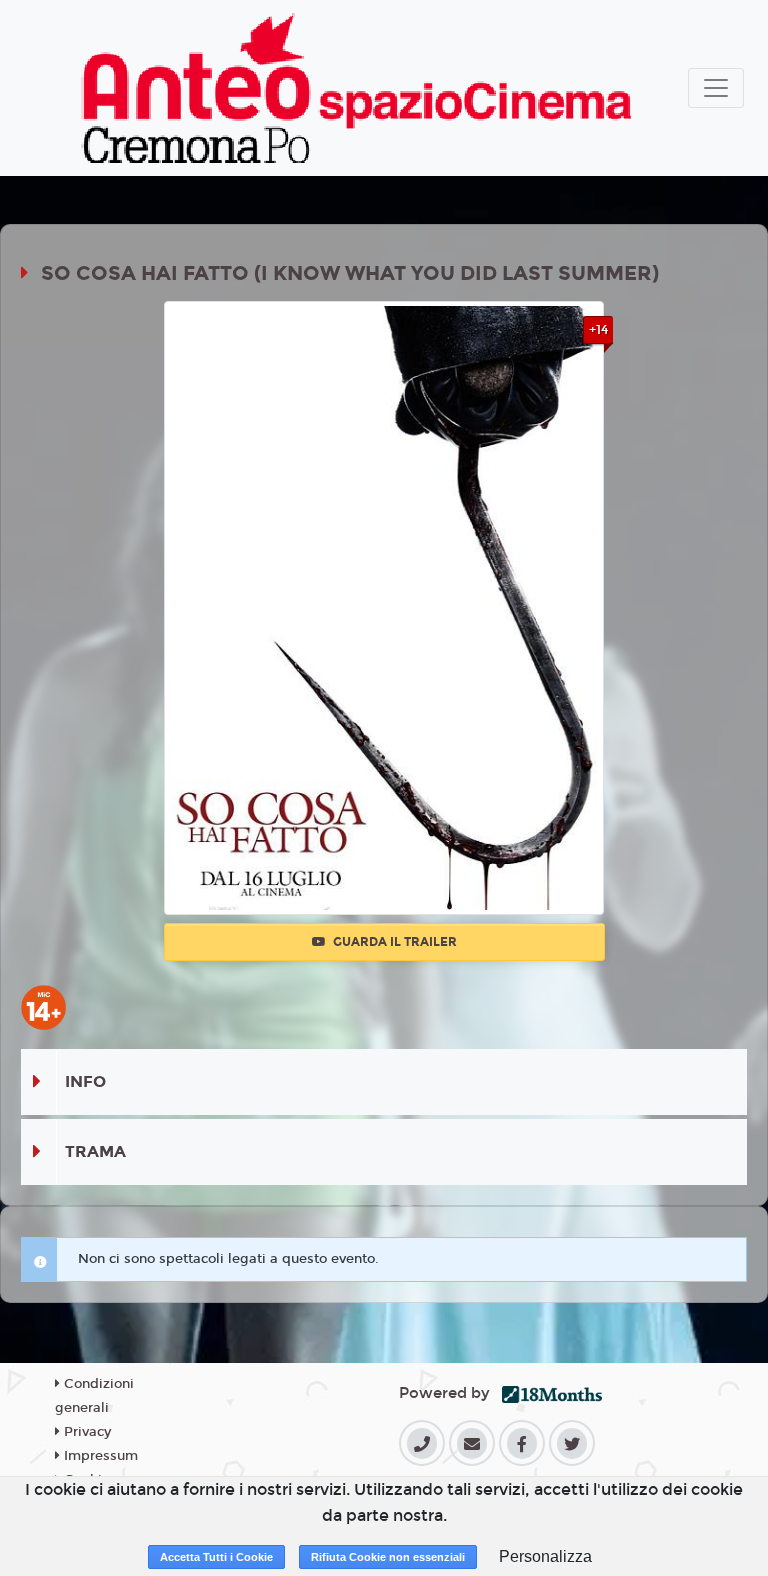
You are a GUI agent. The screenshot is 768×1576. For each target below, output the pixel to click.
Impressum (99, 1456)
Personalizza (545, 1556)
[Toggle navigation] (716, 88)
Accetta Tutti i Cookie (216, 1557)
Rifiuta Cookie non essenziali (388, 1557)
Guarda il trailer (393, 942)
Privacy (85, 1432)
